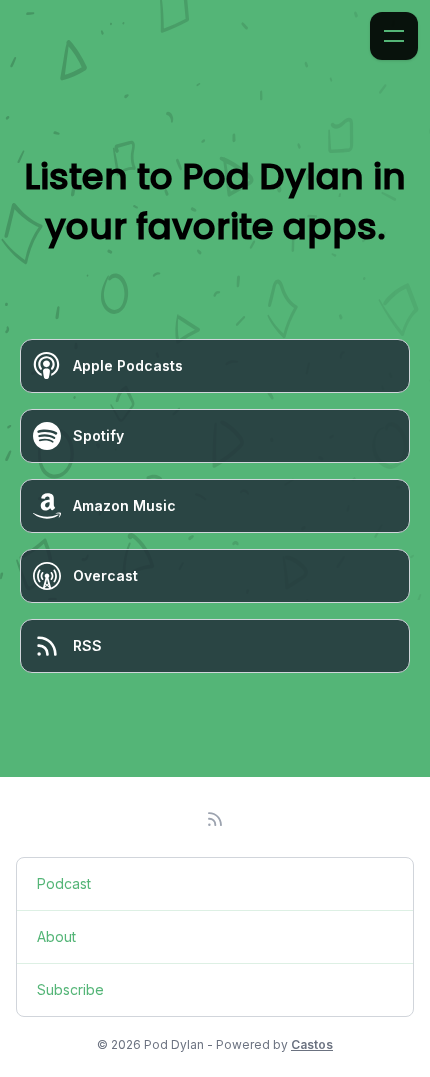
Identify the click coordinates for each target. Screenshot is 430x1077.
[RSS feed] (215, 819)
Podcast (64, 883)
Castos (312, 1044)
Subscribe (70, 989)
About (56, 936)
